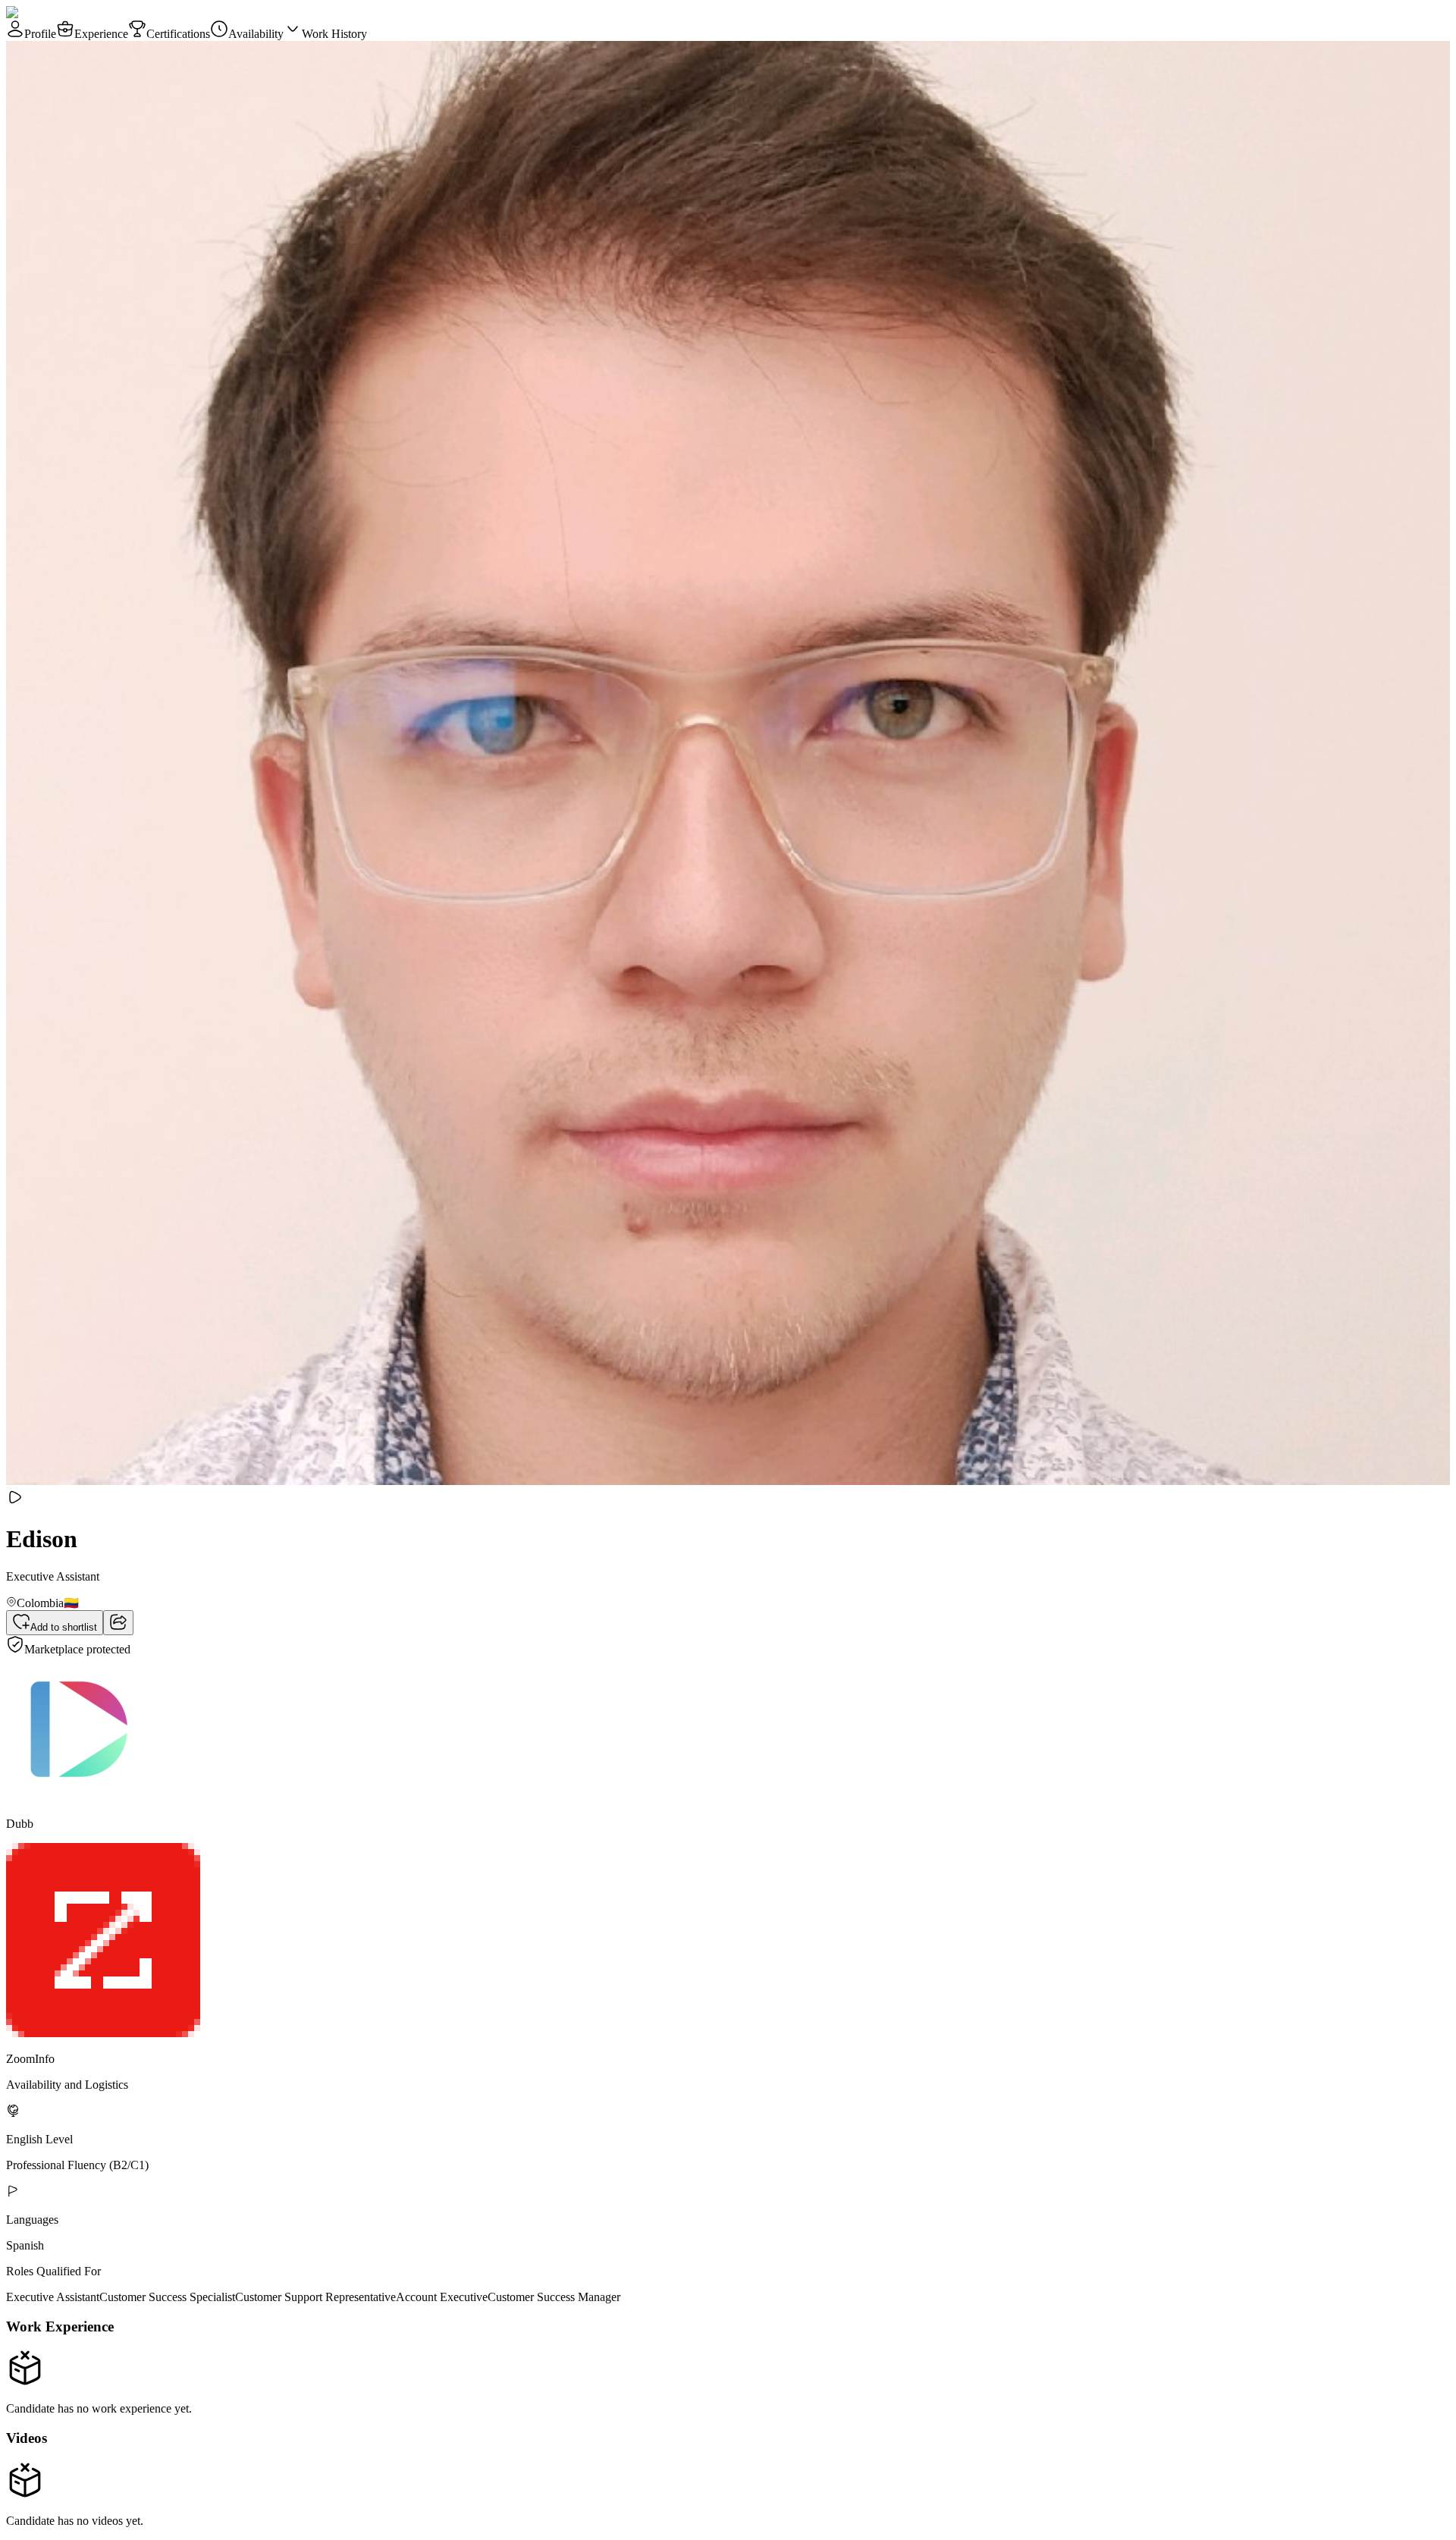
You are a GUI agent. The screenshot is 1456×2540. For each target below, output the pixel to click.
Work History (334, 34)
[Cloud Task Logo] (54, 13)
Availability (256, 34)
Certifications (178, 34)
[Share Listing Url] (118, 1623)
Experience (101, 34)
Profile (40, 34)
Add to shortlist (64, 1627)
